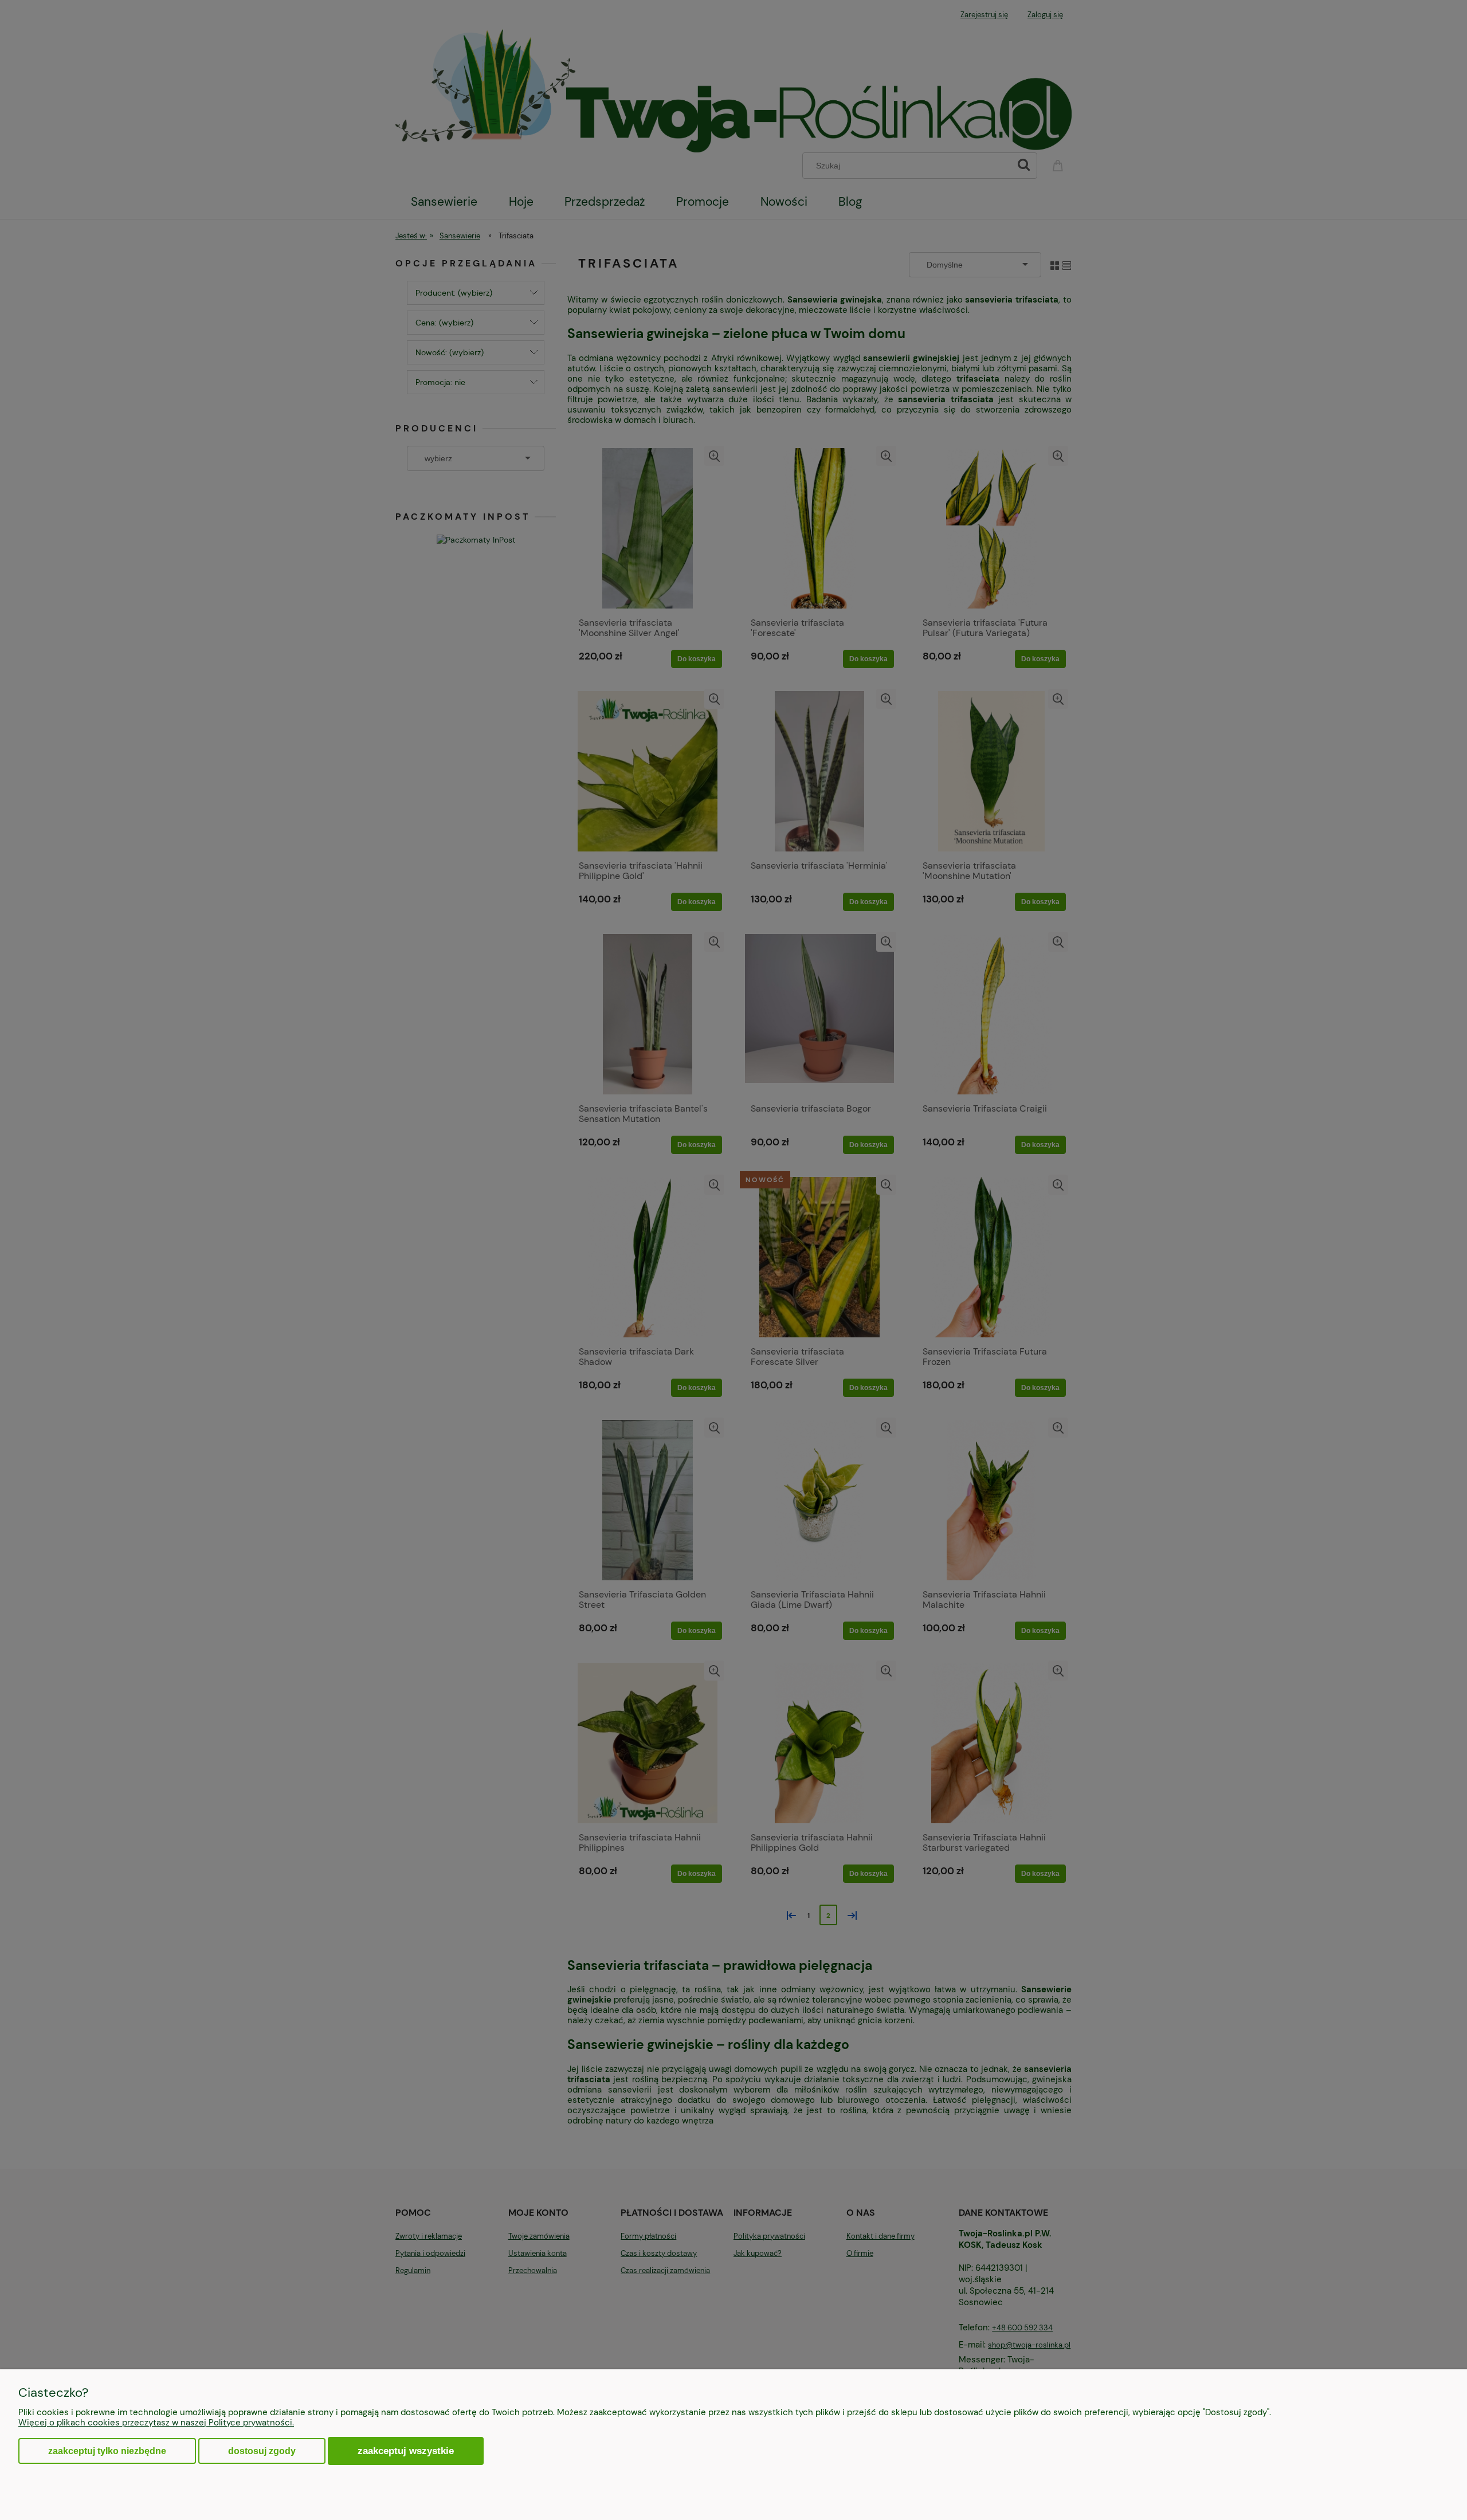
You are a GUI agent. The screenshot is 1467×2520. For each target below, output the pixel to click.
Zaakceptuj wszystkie (406, 2451)
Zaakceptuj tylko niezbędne (107, 2451)
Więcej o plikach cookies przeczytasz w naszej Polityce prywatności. (156, 2423)
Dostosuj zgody (262, 2451)
